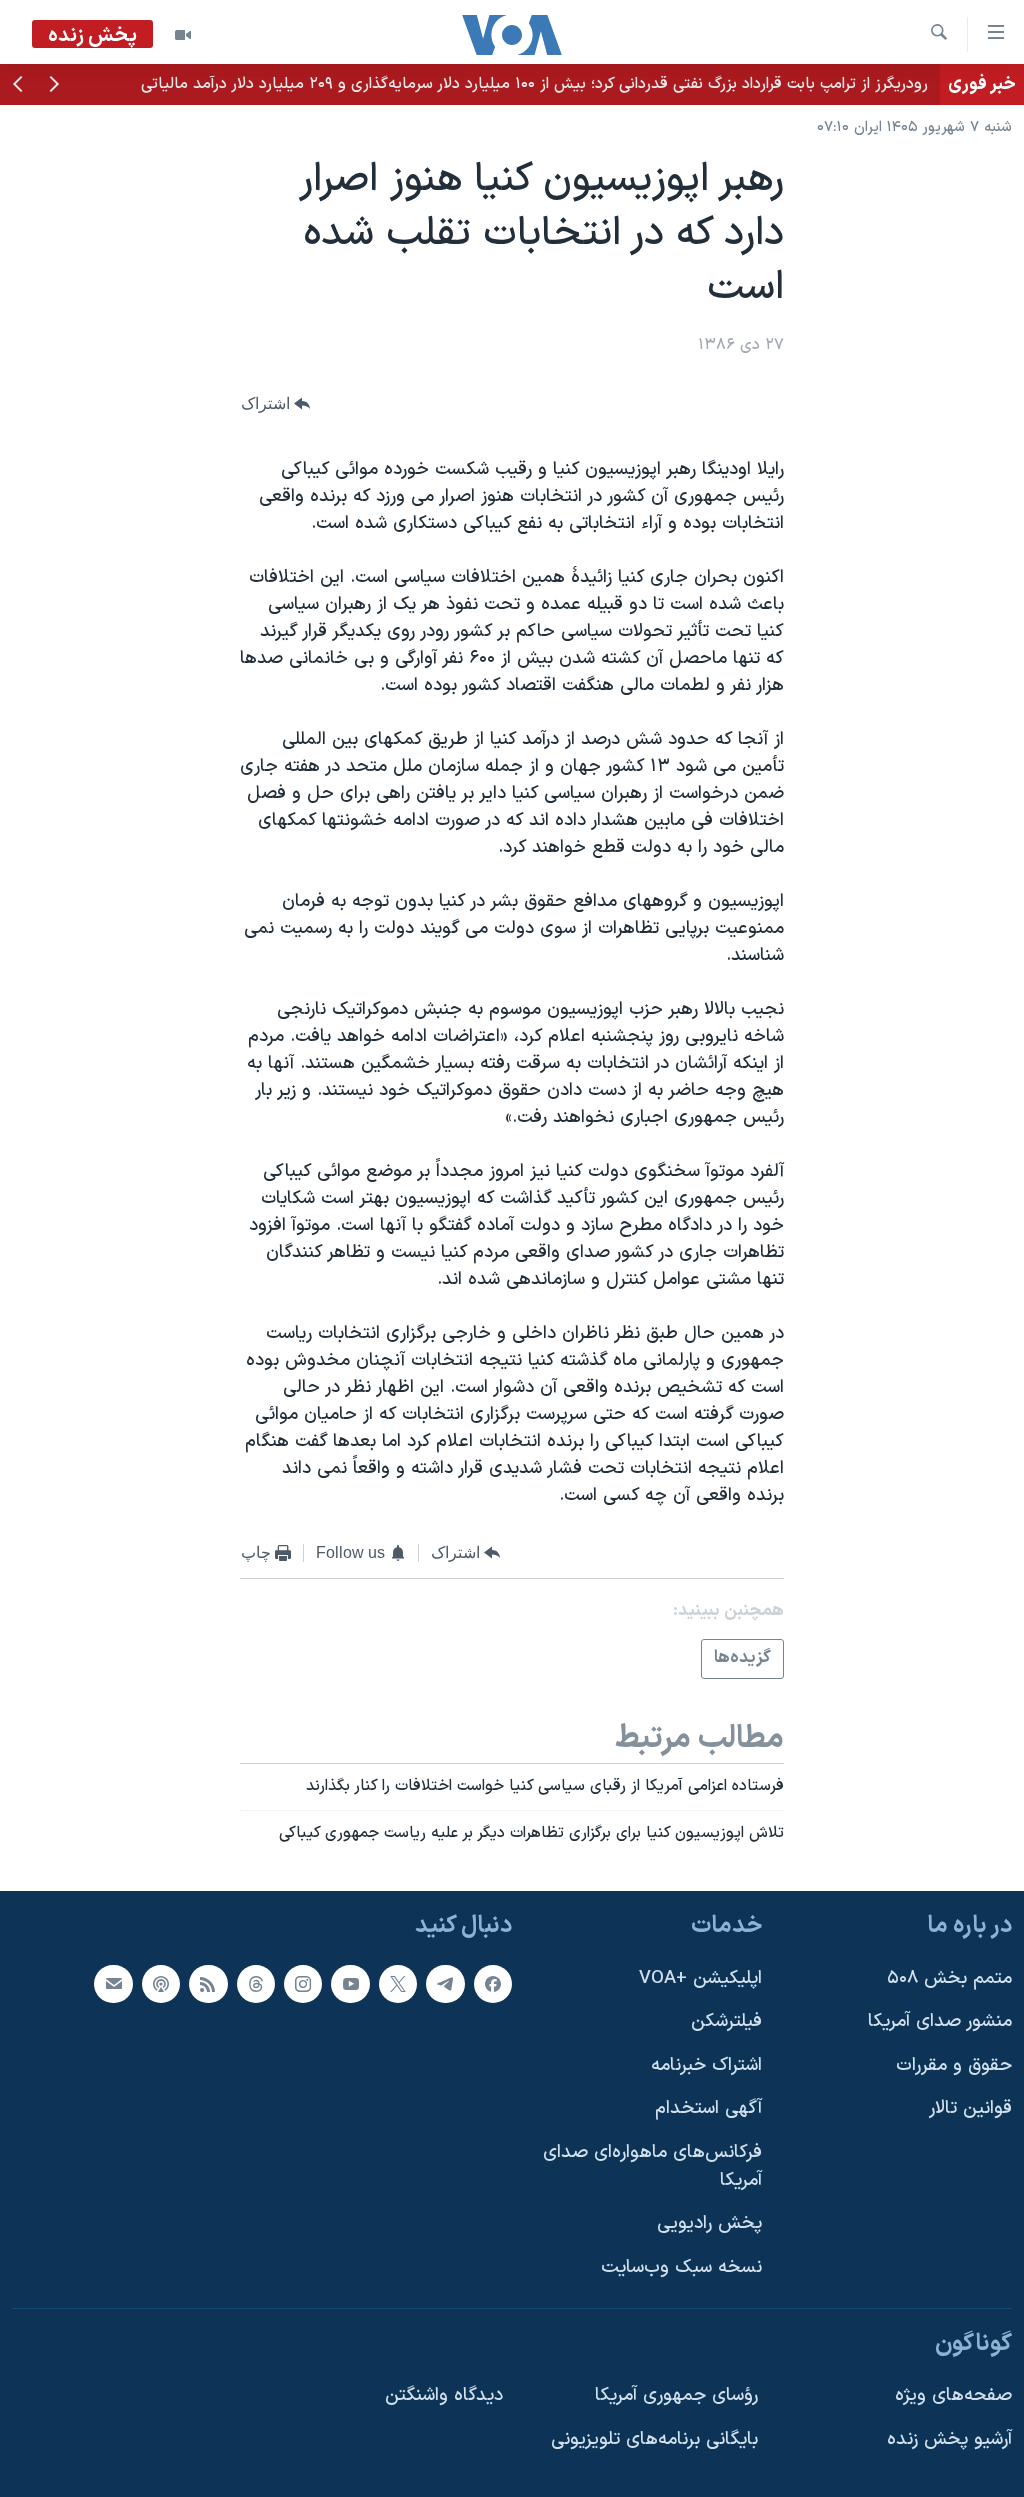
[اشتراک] (113, 1984)
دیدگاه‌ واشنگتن (444, 2395)
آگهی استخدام (708, 2108)
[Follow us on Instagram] (303, 1984)
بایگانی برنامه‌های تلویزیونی (654, 2439)
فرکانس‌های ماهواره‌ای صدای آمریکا (652, 2166)
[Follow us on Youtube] (350, 1984)
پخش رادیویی (709, 2223)
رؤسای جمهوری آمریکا (676, 2395)
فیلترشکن (726, 2021)
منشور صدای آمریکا (940, 2021)
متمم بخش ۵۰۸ (949, 1978)
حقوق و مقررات (954, 2065)
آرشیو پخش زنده (949, 2439)
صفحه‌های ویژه (953, 2395)
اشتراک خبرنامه (706, 2065)
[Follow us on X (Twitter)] (398, 1984)
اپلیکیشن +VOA (700, 1978)
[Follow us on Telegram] (445, 1984)
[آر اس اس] (208, 1984)
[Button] (276, 403)
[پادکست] (161, 1984)
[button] (54, 86)
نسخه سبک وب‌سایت (681, 2267)
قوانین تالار (970, 2108)
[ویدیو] (183, 35)
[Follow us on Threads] (256, 1984)
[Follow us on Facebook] (493, 1984)
